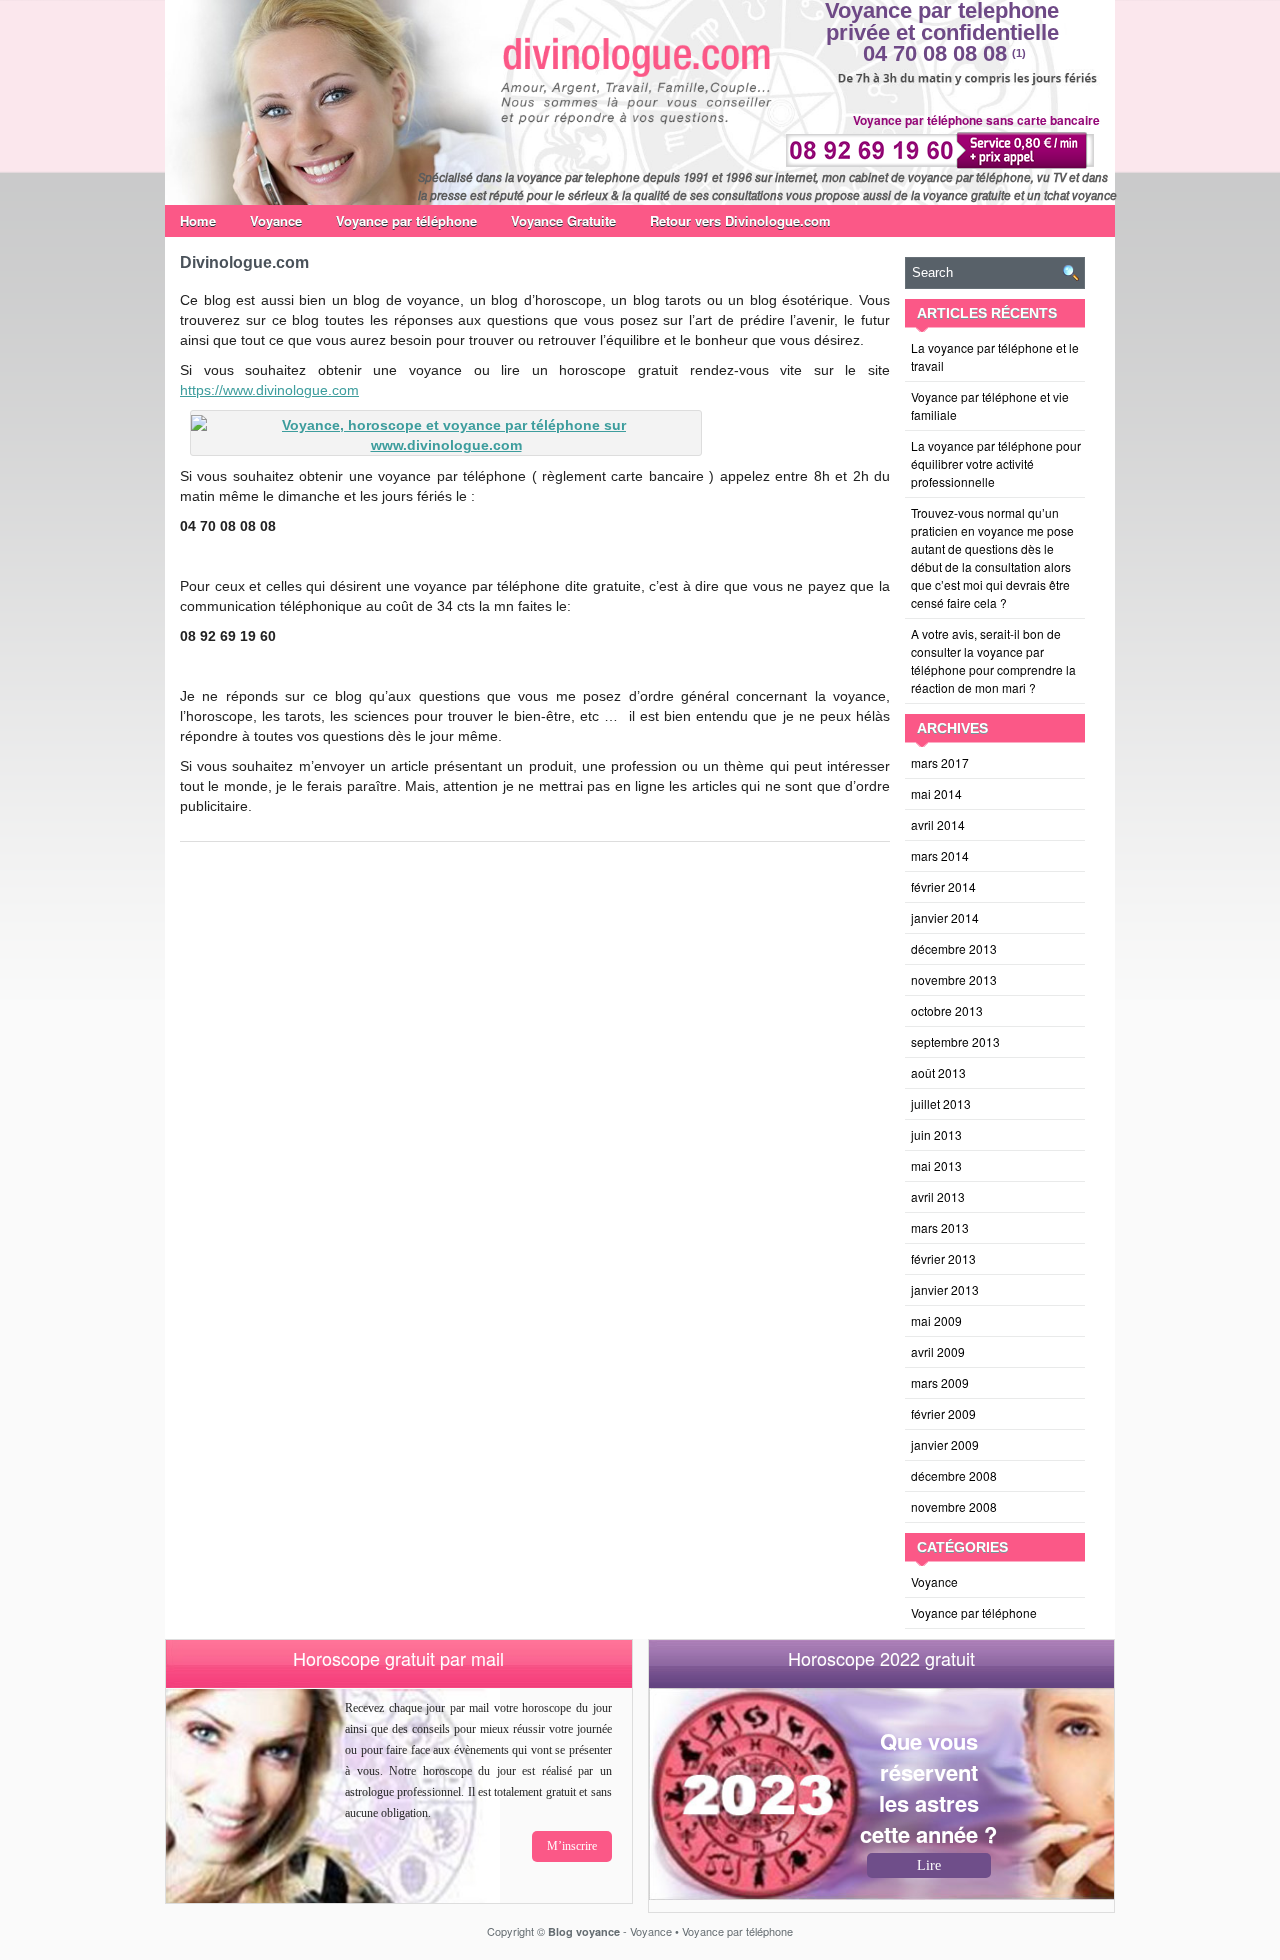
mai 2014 (936, 793)
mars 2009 (940, 1382)
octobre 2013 (947, 1010)
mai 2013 (936, 1165)
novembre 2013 (954, 979)
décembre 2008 (954, 1475)
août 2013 (938, 1072)
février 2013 (943, 1258)
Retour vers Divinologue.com (740, 220)
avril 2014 (938, 824)
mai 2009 (936, 1320)
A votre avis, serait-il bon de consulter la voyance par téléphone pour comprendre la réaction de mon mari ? (993, 660)
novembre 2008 (954, 1506)
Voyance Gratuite (563, 220)
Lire (929, 1865)
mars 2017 (940, 762)
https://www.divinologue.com (269, 390)
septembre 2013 (955, 1041)
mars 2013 (940, 1227)
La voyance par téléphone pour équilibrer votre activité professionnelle (996, 463)
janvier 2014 (945, 917)
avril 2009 (938, 1351)
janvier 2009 (945, 1444)
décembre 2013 (954, 948)
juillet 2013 (941, 1103)
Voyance (276, 220)
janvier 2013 (945, 1289)
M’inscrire (572, 1846)
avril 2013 (938, 1196)
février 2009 (943, 1413)
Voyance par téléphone (406, 220)
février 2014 (943, 886)
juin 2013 (936, 1134)
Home (198, 220)
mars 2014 (940, 855)
